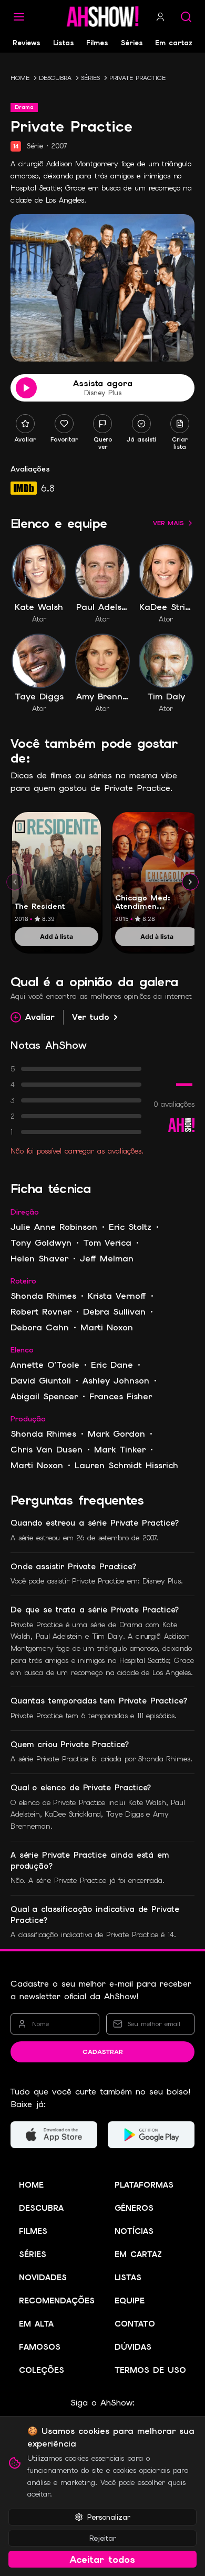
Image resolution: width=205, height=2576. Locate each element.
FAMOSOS (40, 2347)
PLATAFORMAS (144, 2185)
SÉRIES (90, 78)
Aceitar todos (102, 2559)
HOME (20, 78)
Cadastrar (103, 2052)
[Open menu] (19, 17)
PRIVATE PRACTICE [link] (137, 78)
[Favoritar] (64, 424)
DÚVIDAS (133, 2347)
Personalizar (109, 2517)
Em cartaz (174, 43)
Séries (132, 43)
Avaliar (40, 1017)
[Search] (186, 17)
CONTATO (135, 2324)
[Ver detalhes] (57, 870)
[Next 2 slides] (190, 882)
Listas (64, 43)
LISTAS (128, 2278)
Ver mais (168, 523)
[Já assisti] (141, 424)
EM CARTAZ (138, 2254)
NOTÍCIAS (134, 2231)
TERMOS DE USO (150, 2370)
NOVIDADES (43, 2278)
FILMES (33, 2231)
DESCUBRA (55, 78)
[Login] (160, 17)
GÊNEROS (134, 2208)
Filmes (97, 43)
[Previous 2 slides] (15, 882)
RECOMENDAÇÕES (57, 2301)
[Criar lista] (180, 424)
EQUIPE (130, 2301)
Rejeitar (103, 2538)
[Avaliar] (25, 424)
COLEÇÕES (42, 2370)
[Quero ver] (102, 424)
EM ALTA (36, 2324)
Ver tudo (91, 1017)
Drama (24, 107)
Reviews (27, 43)
